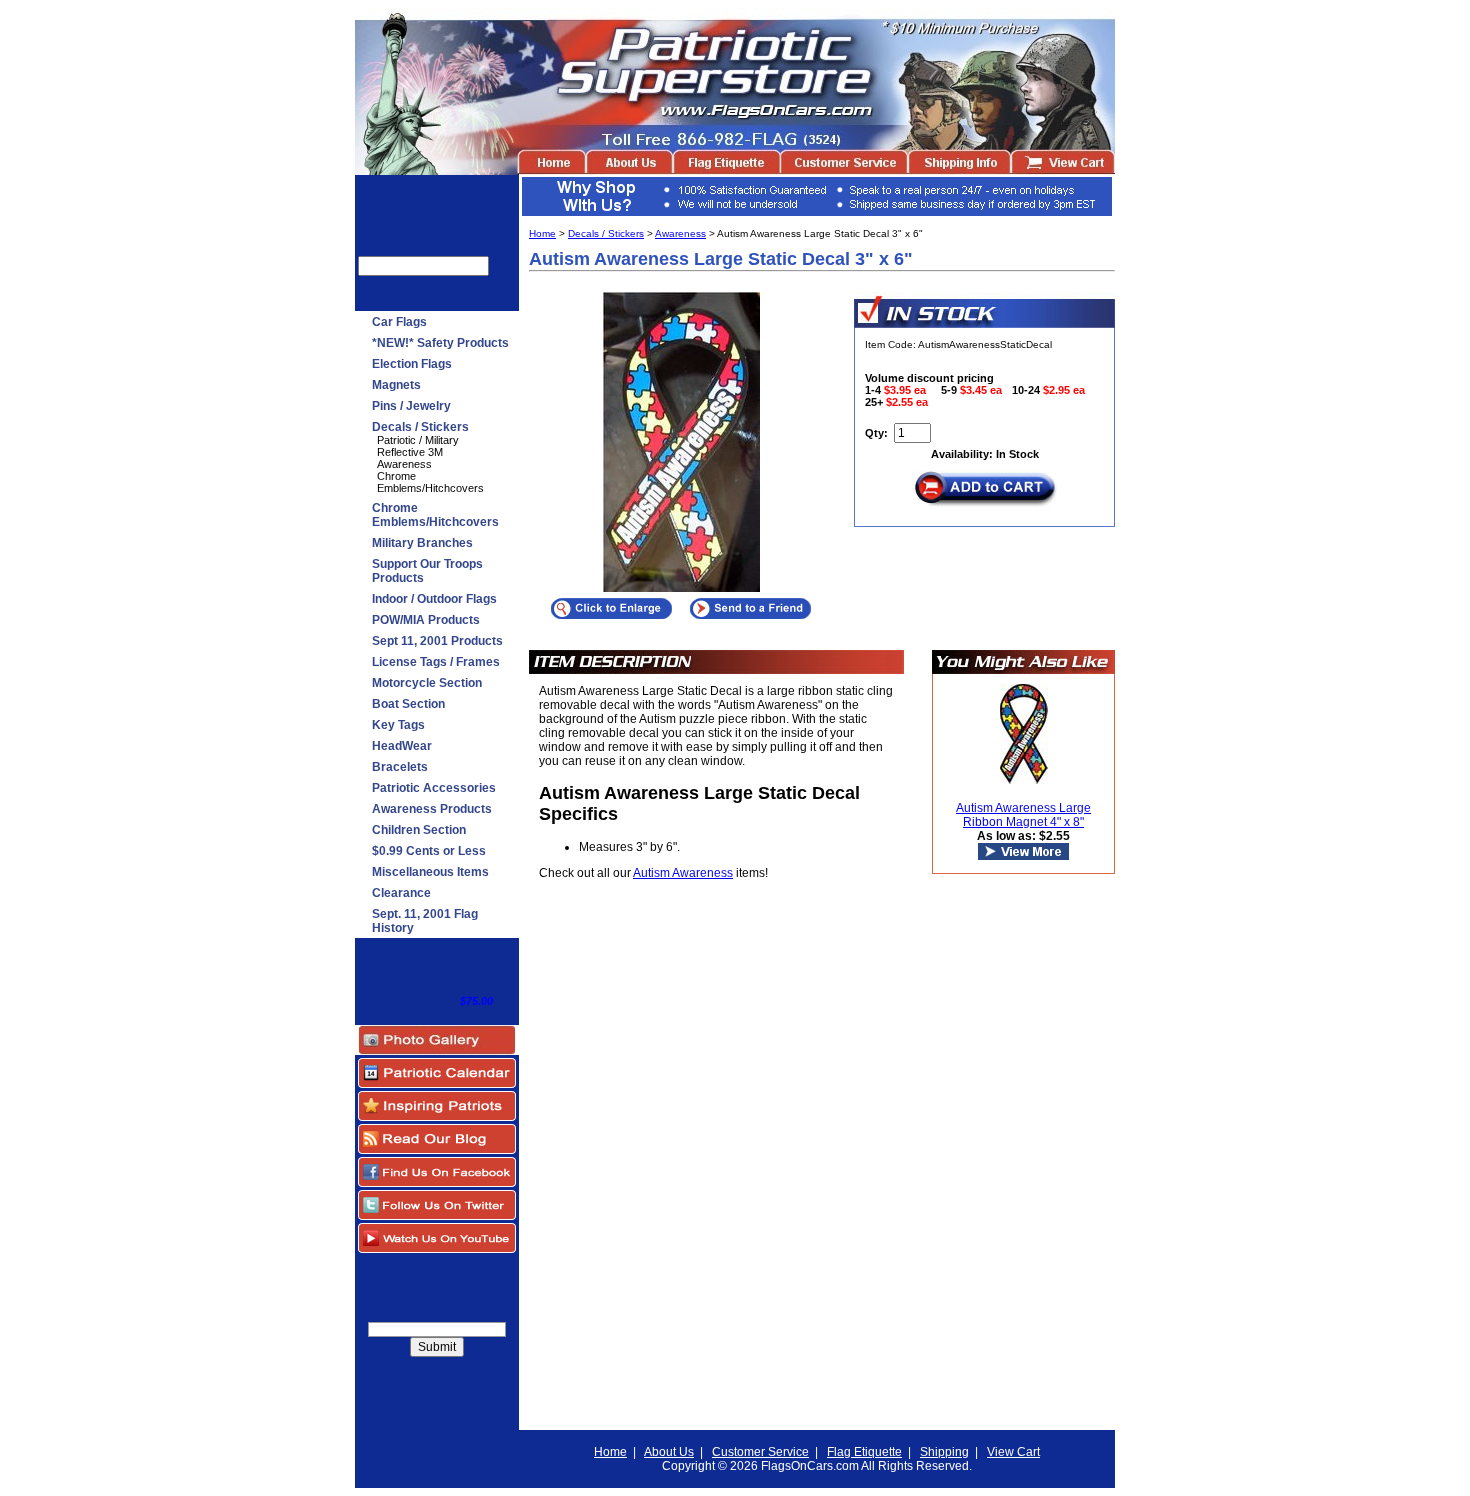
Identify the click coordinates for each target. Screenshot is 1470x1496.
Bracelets (400, 767)
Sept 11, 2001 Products (437, 641)
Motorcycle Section (427, 683)
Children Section (419, 830)
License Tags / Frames (436, 662)
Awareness (404, 464)
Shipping (944, 1452)
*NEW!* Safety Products (440, 343)
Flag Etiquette (864, 1452)
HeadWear (402, 746)
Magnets (396, 385)
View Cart (1013, 1452)
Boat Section (408, 704)
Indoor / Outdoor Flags (434, 599)
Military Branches (422, 543)
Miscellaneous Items (430, 872)
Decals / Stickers (420, 427)
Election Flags (412, 364)
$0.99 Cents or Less (429, 851)
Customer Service (760, 1452)
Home (542, 233)
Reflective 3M (410, 452)
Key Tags (398, 725)
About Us (669, 1452)
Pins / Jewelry (411, 406)
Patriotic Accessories (434, 788)
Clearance (401, 893)
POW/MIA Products (426, 620)
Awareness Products (432, 809)
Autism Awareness (683, 873)
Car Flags (399, 322)
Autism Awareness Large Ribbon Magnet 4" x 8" (1023, 815)
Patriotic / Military (418, 440)
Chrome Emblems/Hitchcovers (430, 482)
